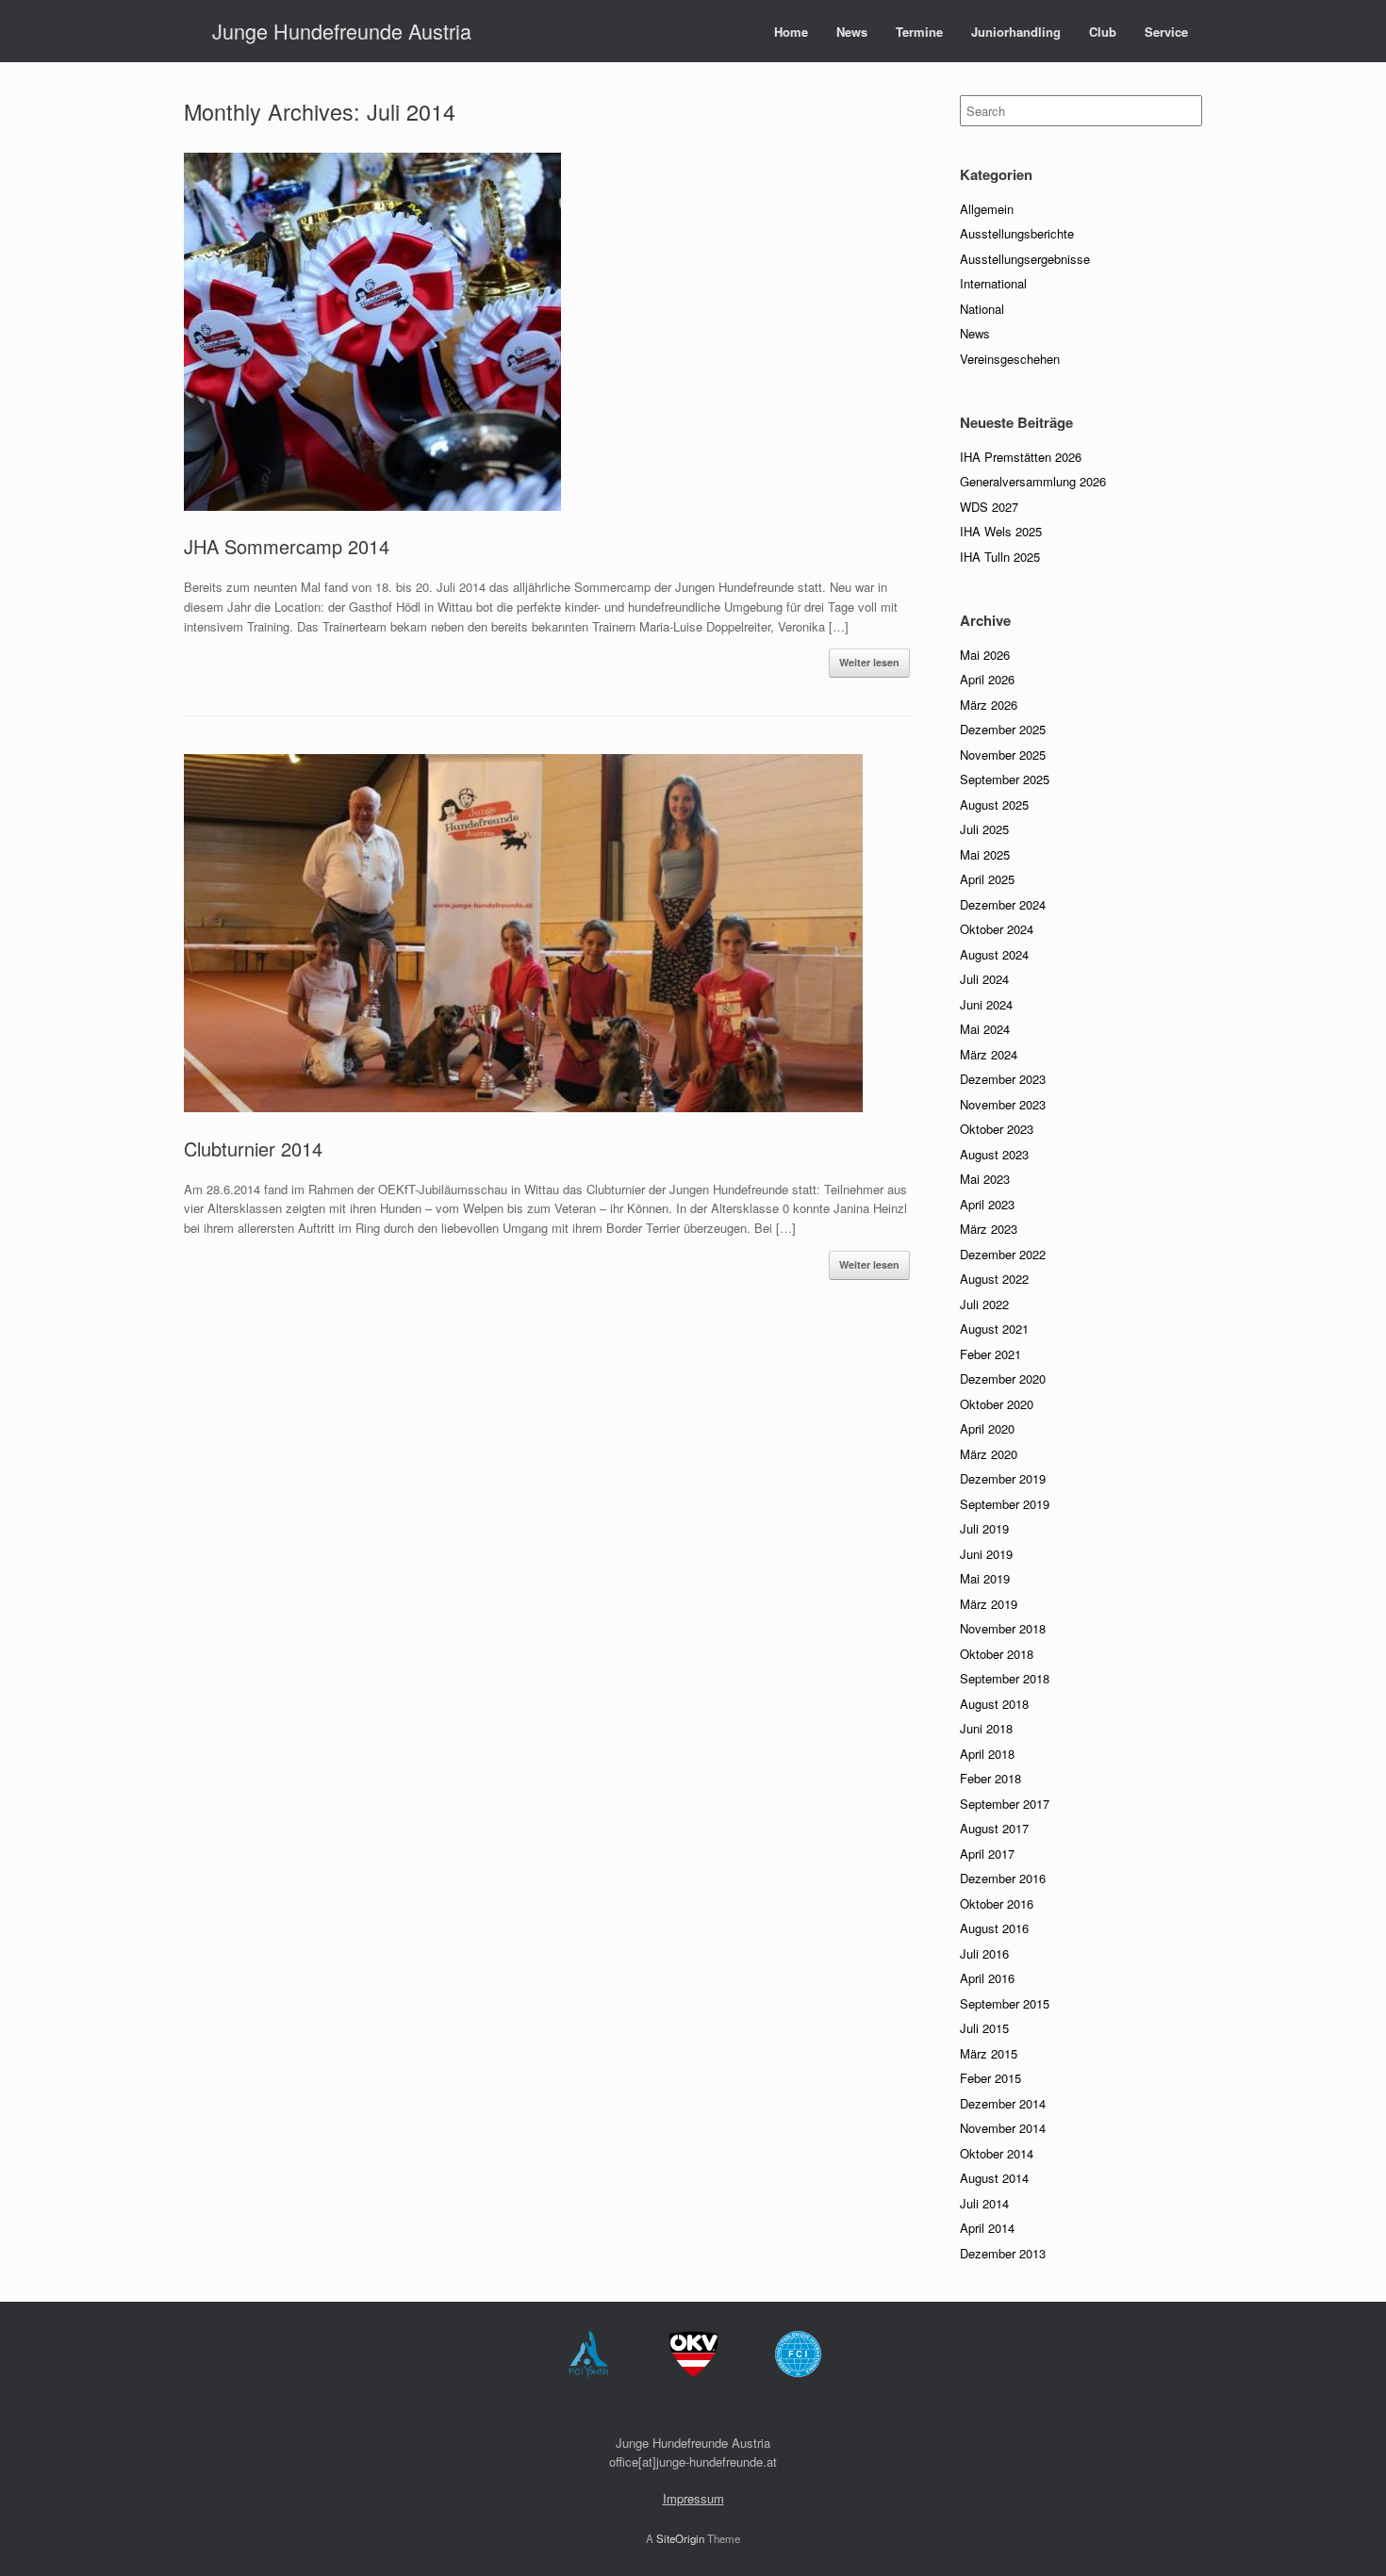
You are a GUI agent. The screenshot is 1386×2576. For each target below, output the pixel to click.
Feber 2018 (990, 1778)
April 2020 (987, 1428)
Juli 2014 (984, 2203)
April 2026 (987, 679)
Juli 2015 (984, 2028)
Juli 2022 (984, 1304)
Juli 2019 (984, 1528)
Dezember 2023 (1003, 1079)
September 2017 (1005, 1804)
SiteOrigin (680, 2538)
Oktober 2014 (997, 2153)
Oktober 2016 (997, 1903)
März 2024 (989, 1054)
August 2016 (994, 1928)
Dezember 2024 (1003, 904)
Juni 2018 (986, 1728)
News (852, 32)
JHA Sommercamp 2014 (287, 546)
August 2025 (994, 804)
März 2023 (989, 1229)
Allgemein (987, 209)
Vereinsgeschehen (1010, 359)
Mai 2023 (985, 1179)
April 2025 (987, 879)
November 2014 (1003, 2128)
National (982, 309)
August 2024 (994, 954)
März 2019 (989, 1604)
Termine (919, 32)
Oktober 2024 (997, 929)
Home (791, 32)
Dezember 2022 (1003, 1254)
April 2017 (987, 1854)
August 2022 (994, 1279)
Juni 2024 (986, 1004)
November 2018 (1003, 1628)
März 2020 (989, 1454)
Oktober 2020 (997, 1404)
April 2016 (987, 1978)
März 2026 (989, 705)
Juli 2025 (984, 829)
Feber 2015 (990, 2078)
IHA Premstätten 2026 (1021, 457)
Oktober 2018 (997, 1654)
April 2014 (987, 2228)
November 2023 (1003, 1104)
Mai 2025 (985, 854)
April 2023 (987, 1204)
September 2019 (1005, 1504)
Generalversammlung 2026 (1033, 481)
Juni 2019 (986, 1554)
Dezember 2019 (1003, 1478)
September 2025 (1005, 779)
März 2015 (989, 2053)
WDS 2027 (989, 507)
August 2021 (994, 1329)
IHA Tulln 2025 (1000, 557)
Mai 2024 (985, 1029)
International (993, 283)
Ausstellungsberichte (1017, 233)
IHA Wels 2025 (1001, 531)
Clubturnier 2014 (253, 1149)
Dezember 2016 (1003, 1878)
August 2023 (994, 1154)
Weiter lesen (869, 662)
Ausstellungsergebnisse (1025, 259)
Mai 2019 (985, 1578)
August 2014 (994, 2178)
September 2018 (1005, 1678)
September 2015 (1005, 2003)
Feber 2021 (990, 1354)
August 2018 (994, 1704)
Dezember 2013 (1003, 2253)
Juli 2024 (984, 979)
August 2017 (994, 1828)
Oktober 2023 (997, 1129)
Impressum (693, 2498)
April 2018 (987, 1754)
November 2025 (1003, 755)
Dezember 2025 (1003, 729)
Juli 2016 (984, 1953)
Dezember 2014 (1003, 2103)
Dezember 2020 (1003, 1378)
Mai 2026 (985, 655)
